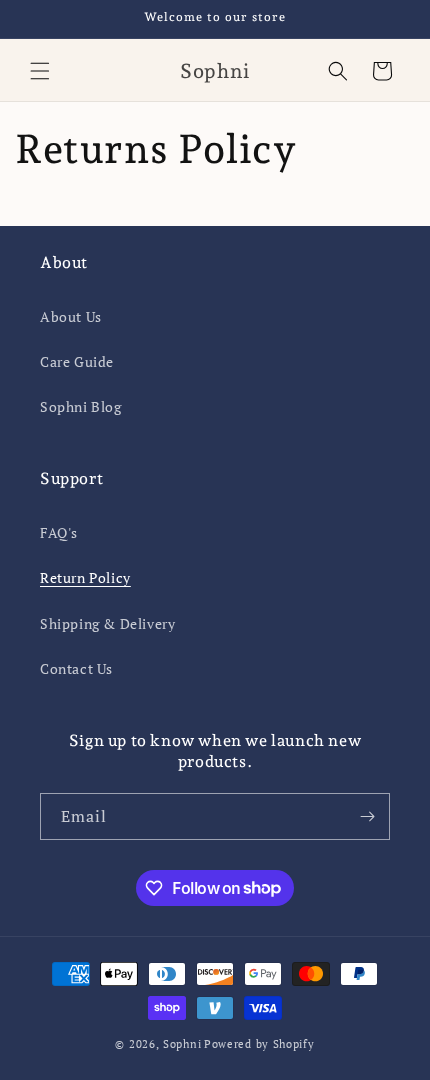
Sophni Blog (81, 406)
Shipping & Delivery (107, 623)
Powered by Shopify (259, 1044)
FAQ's (59, 532)
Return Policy (85, 577)
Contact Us (76, 668)
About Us (71, 316)
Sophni (182, 1044)
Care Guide (77, 361)
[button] (40, 71)
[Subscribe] (367, 816)
